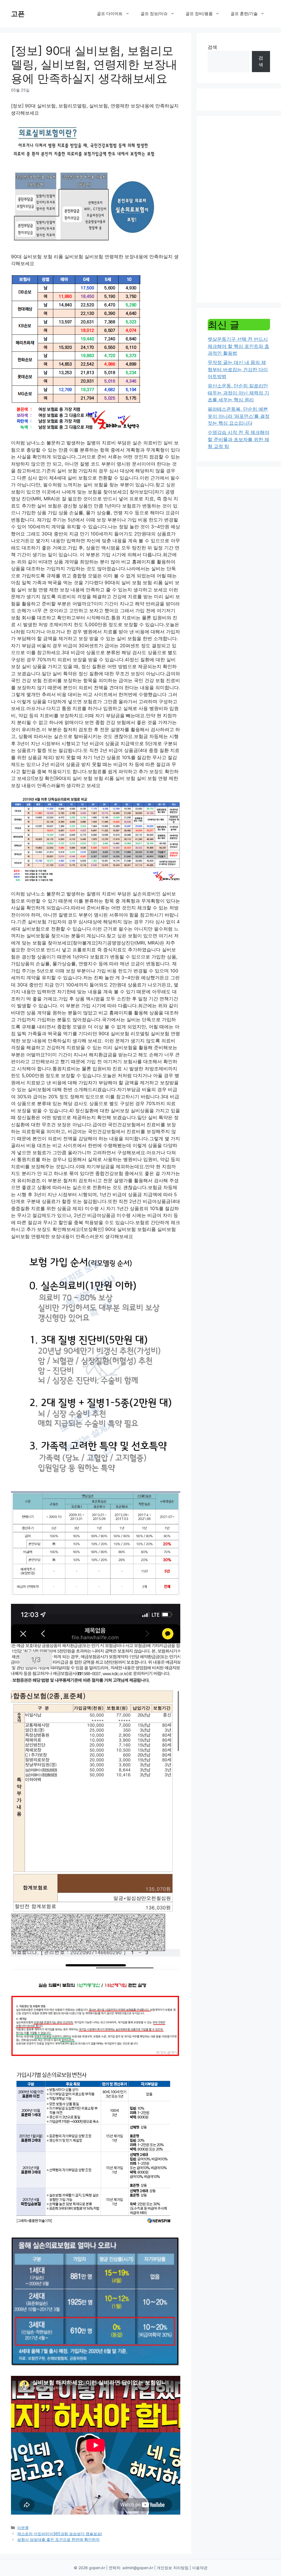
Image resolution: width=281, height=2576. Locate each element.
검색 (212, 47)
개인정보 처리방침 (173, 2568)
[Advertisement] (239, 209)
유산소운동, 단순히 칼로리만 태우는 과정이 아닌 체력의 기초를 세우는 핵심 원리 (238, 393)
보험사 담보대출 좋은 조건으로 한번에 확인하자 (58, 2539)
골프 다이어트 (110, 14)
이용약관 (200, 2568)
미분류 (23, 2528)
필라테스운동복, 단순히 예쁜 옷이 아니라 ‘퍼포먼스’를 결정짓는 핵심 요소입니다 (239, 416)
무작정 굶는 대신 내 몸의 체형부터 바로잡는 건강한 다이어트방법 (238, 369)
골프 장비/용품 (199, 14)
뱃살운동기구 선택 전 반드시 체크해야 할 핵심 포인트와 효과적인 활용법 (238, 346)
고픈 (18, 14)
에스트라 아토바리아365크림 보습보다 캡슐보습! (60, 2534)
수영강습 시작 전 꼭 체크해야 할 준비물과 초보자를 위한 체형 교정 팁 (238, 439)
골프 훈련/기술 (244, 14)
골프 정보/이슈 (154, 14)
